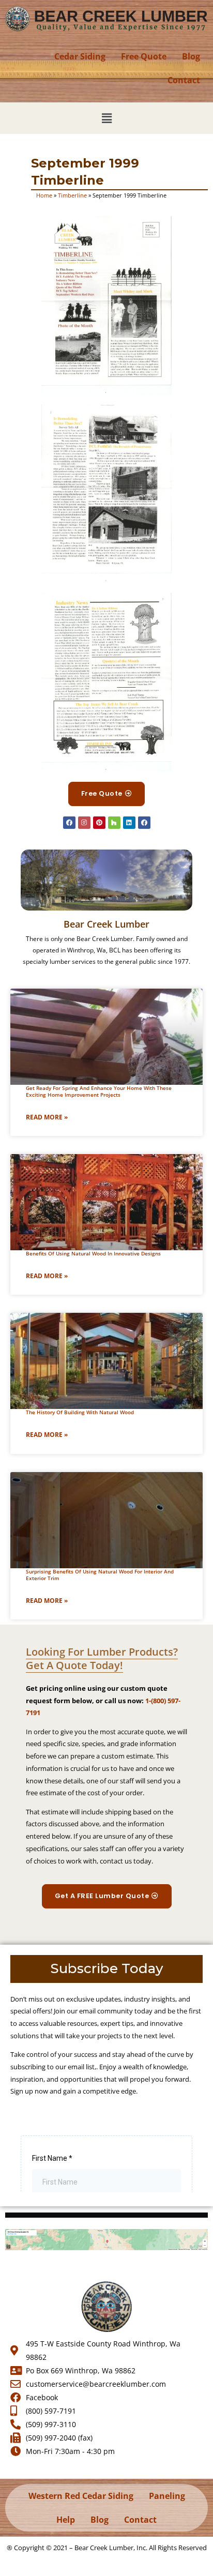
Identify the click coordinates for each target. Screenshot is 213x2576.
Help (66, 2520)
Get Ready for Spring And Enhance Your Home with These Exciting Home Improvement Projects (99, 1091)
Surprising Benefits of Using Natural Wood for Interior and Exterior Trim (100, 1575)
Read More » (47, 1117)
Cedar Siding (80, 56)
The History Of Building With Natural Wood (80, 1412)
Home (44, 195)
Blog (191, 56)
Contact (184, 80)
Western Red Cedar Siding (81, 2496)
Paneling (167, 2496)
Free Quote (144, 56)
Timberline (72, 195)
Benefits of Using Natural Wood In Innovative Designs (93, 1253)
